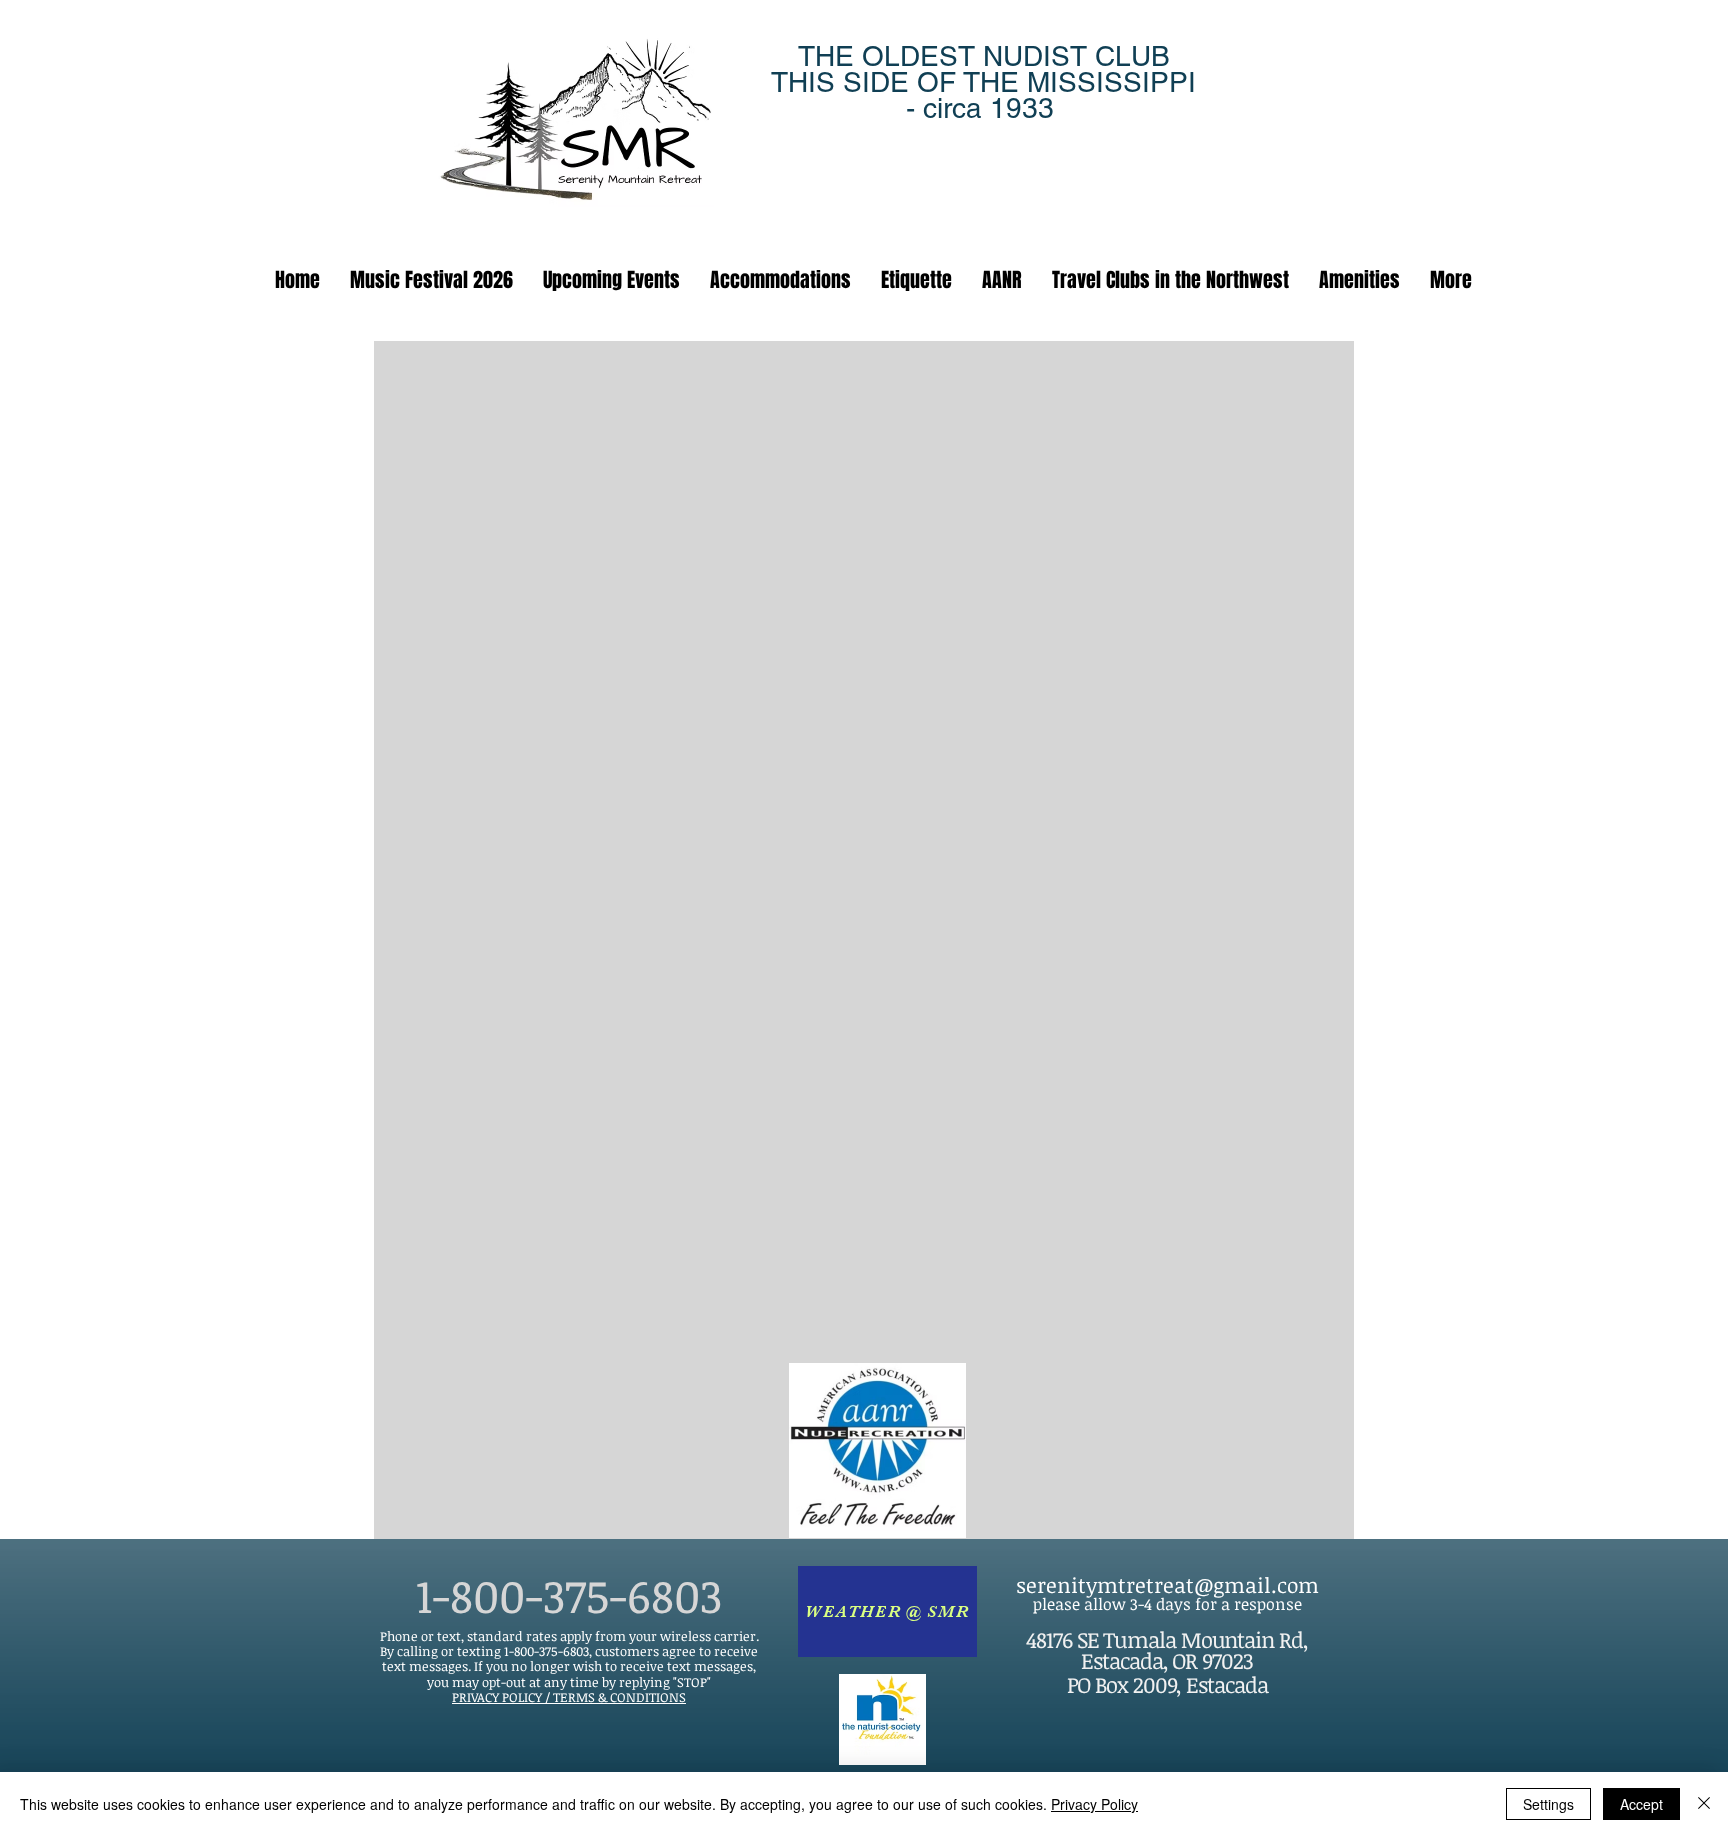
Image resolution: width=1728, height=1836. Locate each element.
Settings (1548, 1804)
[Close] (1704, 1804)
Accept (1641, 1804)
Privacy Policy (1094, 1804)
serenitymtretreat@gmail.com (1167, 1584)
